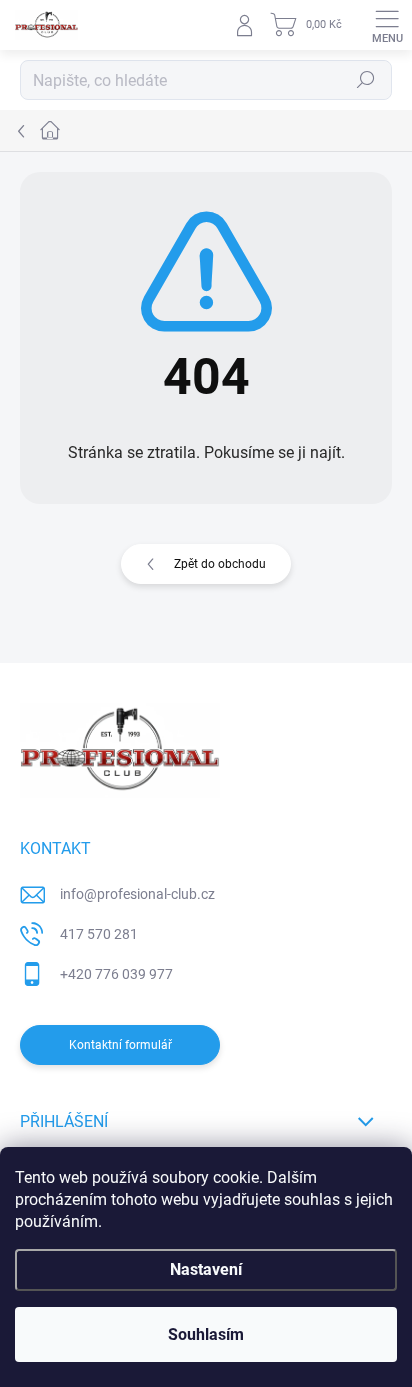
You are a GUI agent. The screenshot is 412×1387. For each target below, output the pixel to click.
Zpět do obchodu (220, 564)
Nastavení (206, 1269)
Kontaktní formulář (120, 1045)
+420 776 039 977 (116, 974)
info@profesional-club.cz (137, 894)
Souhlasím (206, 1334)
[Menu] (387, 25)
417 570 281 (99, 934)
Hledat (366, 80)
